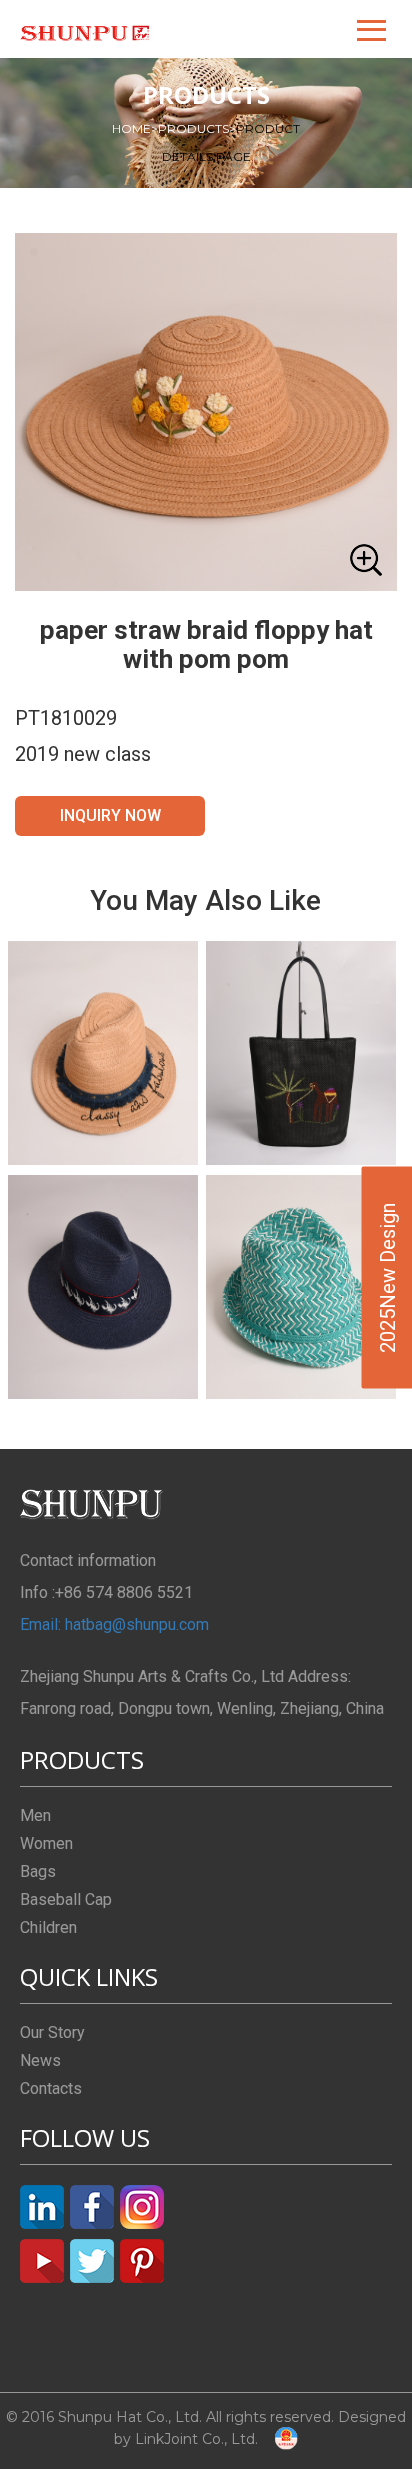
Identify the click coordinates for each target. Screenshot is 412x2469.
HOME (135, 128)
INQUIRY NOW (110, 815)
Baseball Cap (66, 1899)
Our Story (52, 2032)
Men (35, 1815)
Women (46, 1843)
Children (48, 1927)
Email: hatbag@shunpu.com (114, 1624)
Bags (38, 1871)
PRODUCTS (197, 128)
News (40, 2060)
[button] (373, 29)
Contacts (51, 2088)
